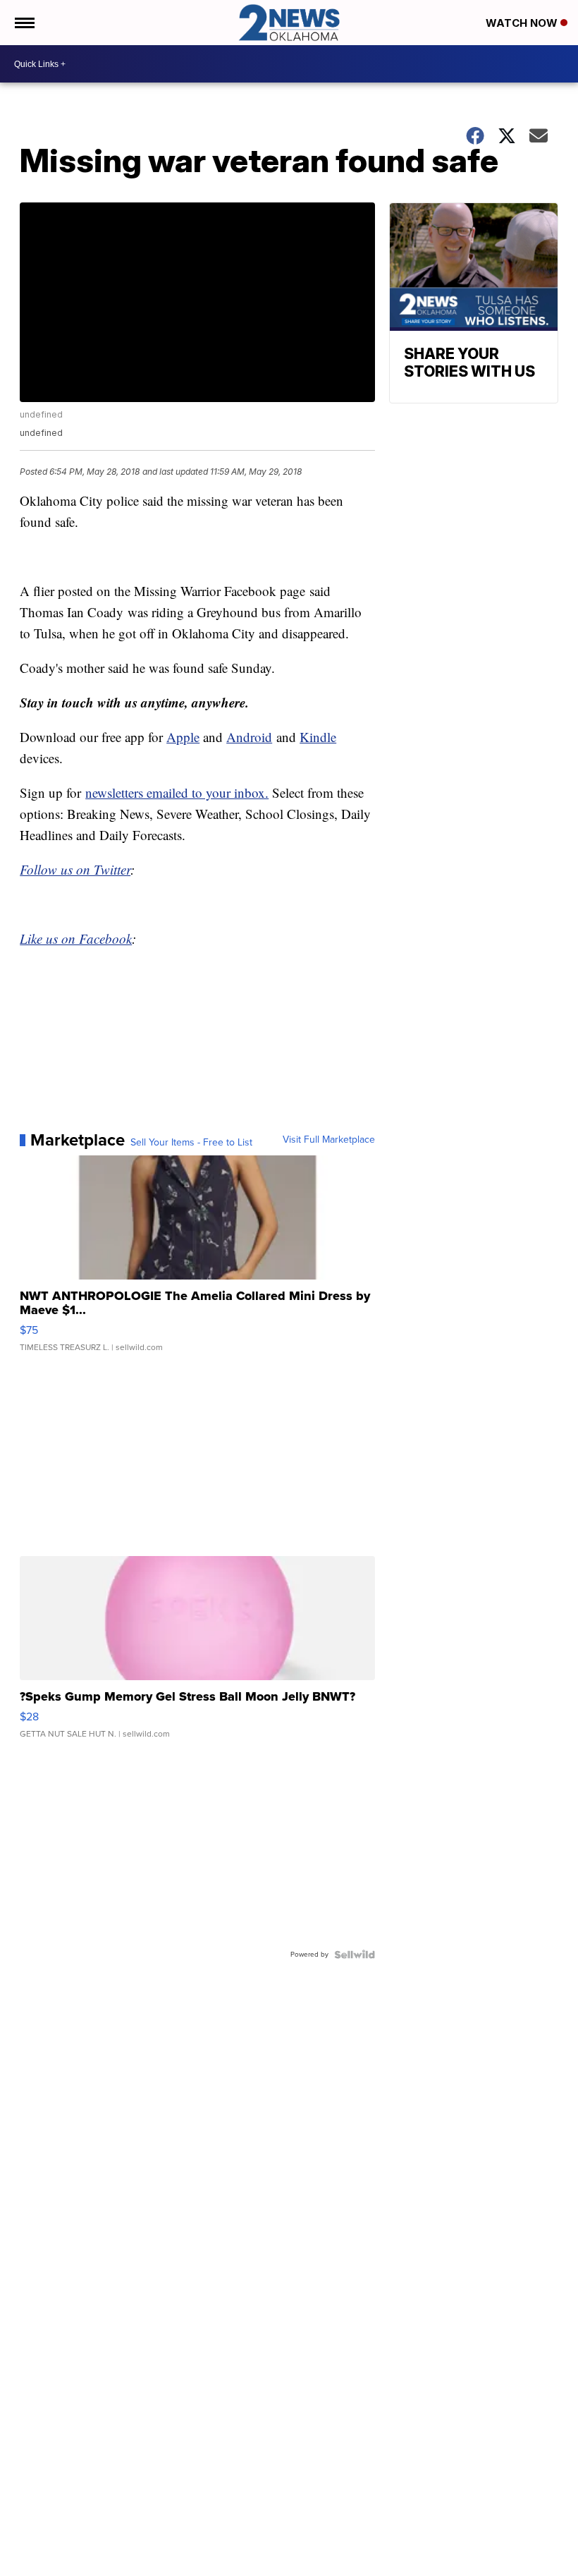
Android (249, 737)
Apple (183, 737)
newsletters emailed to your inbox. (177, 792)
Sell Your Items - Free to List (191, 1143)
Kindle (318, 737)
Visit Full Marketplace (329, 1140)
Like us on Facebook (76, 938)
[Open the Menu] (24, 23)
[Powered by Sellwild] (355, 1955)
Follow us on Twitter (75, 869)
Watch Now (523, 23)
